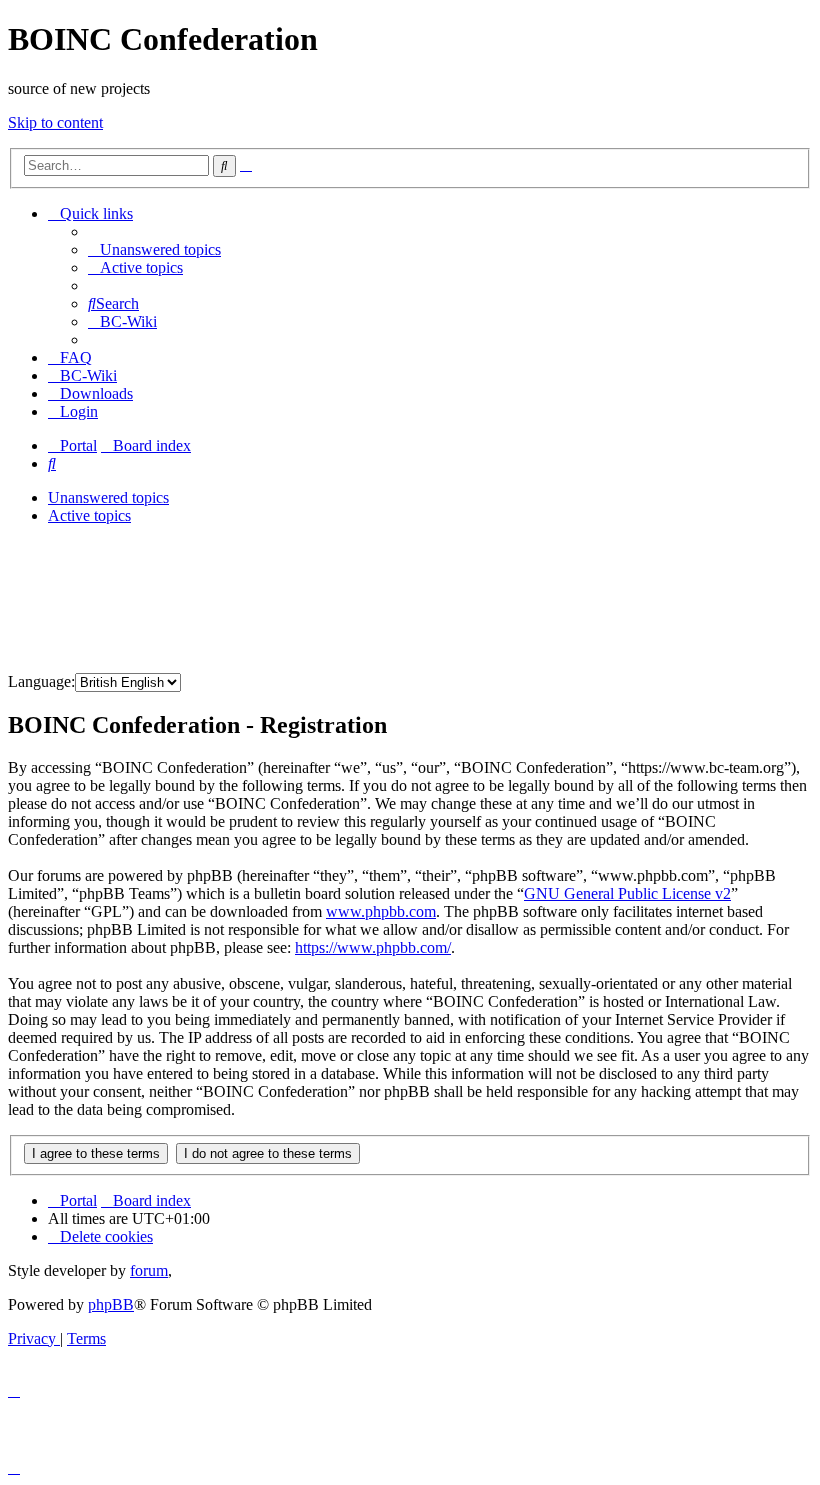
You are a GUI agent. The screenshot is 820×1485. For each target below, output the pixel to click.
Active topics (89, 515)
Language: (41, 681)
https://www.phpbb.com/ (373, 947)
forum (149, 1270)
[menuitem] (154, 249)
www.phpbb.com (381, 911)
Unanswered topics (108, 497)
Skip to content (55, 122)
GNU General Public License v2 (627, 893)
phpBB (111, 1304)
